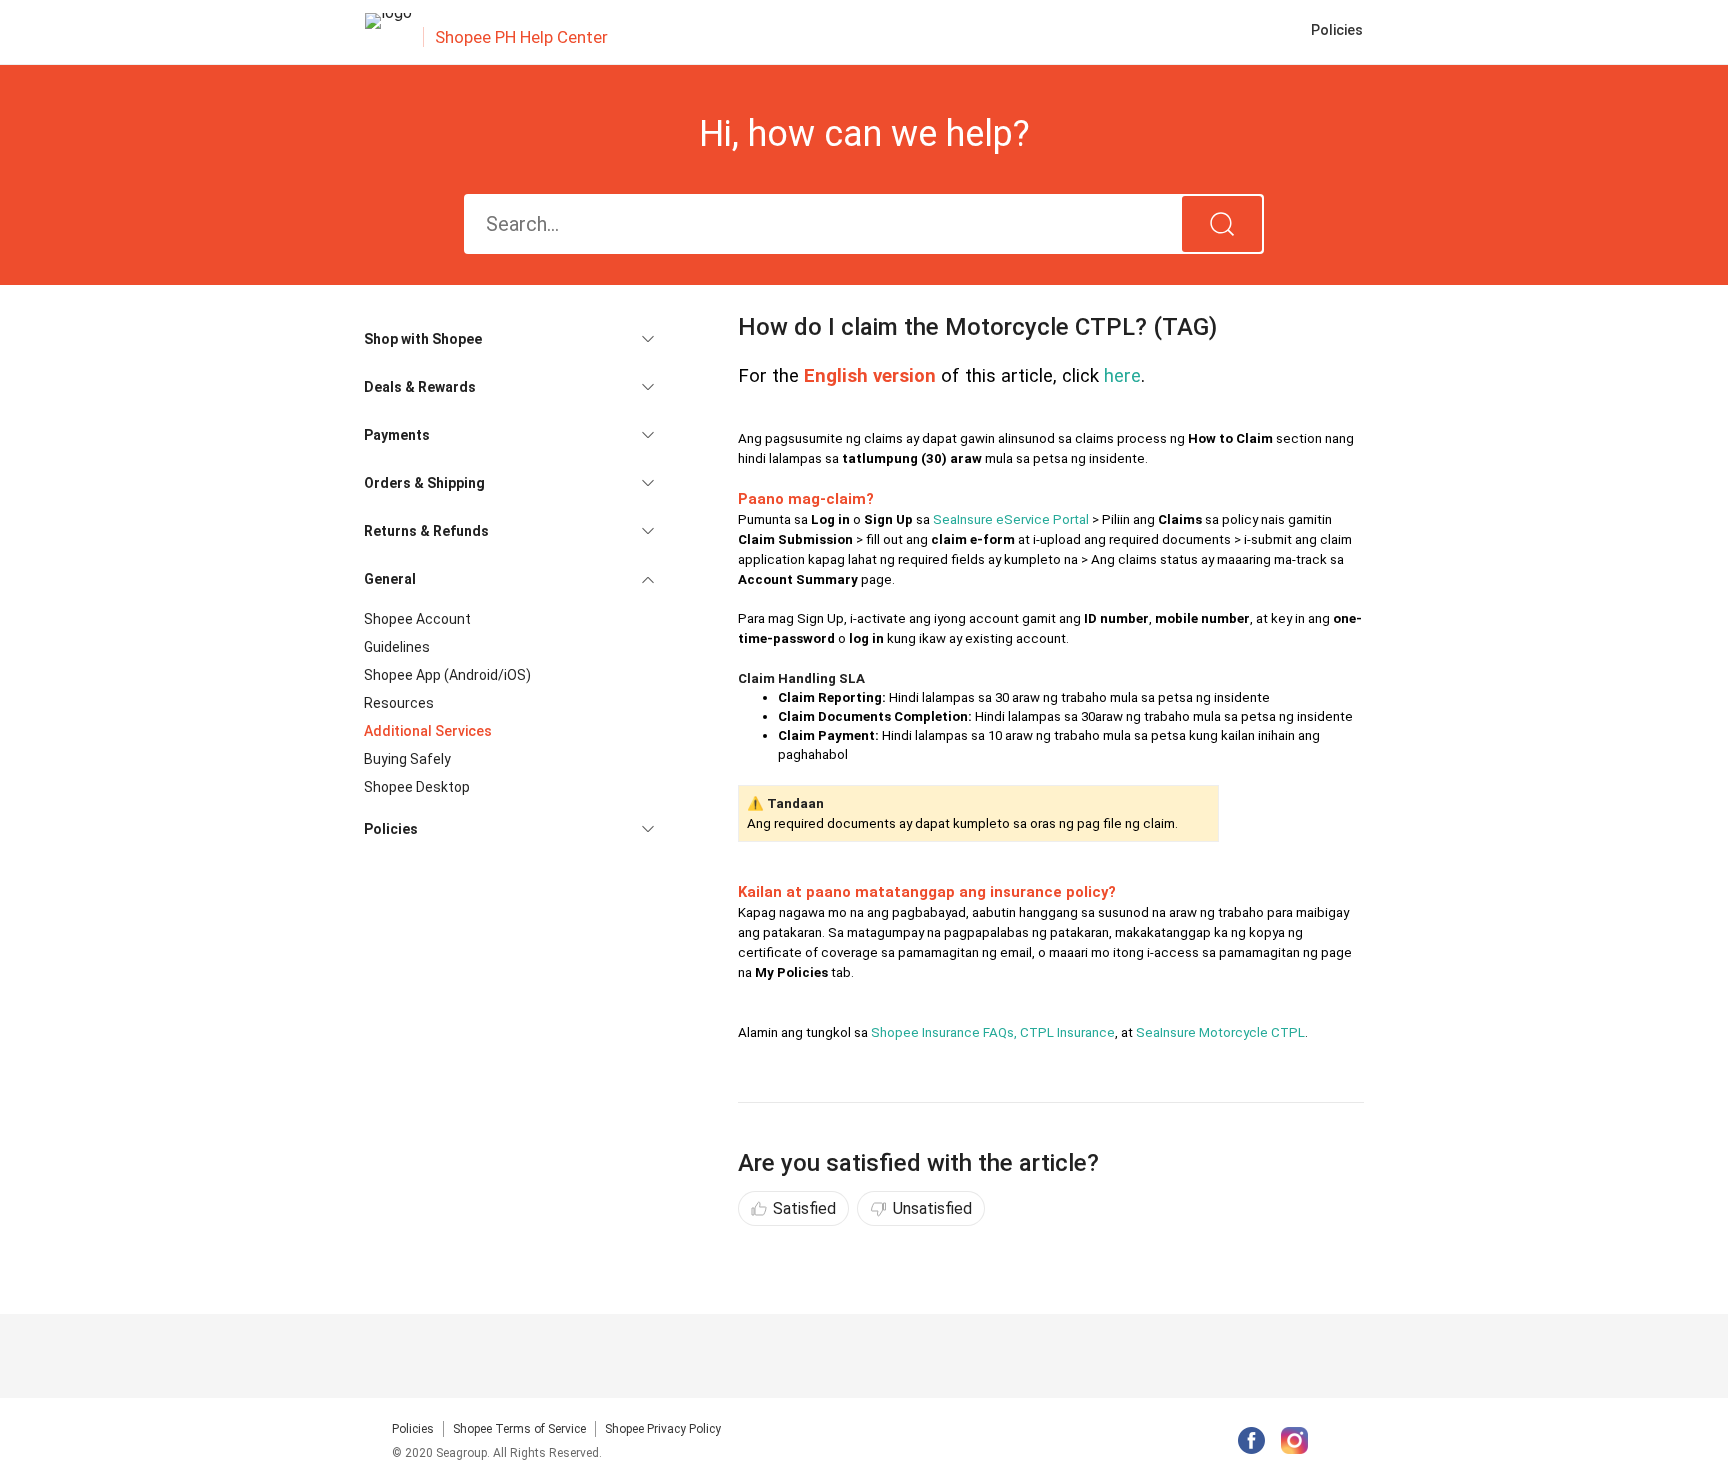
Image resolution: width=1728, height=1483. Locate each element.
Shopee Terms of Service (519, 1429)
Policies (413, 1429)
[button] (509, 339)
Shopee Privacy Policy (663, 1429)
